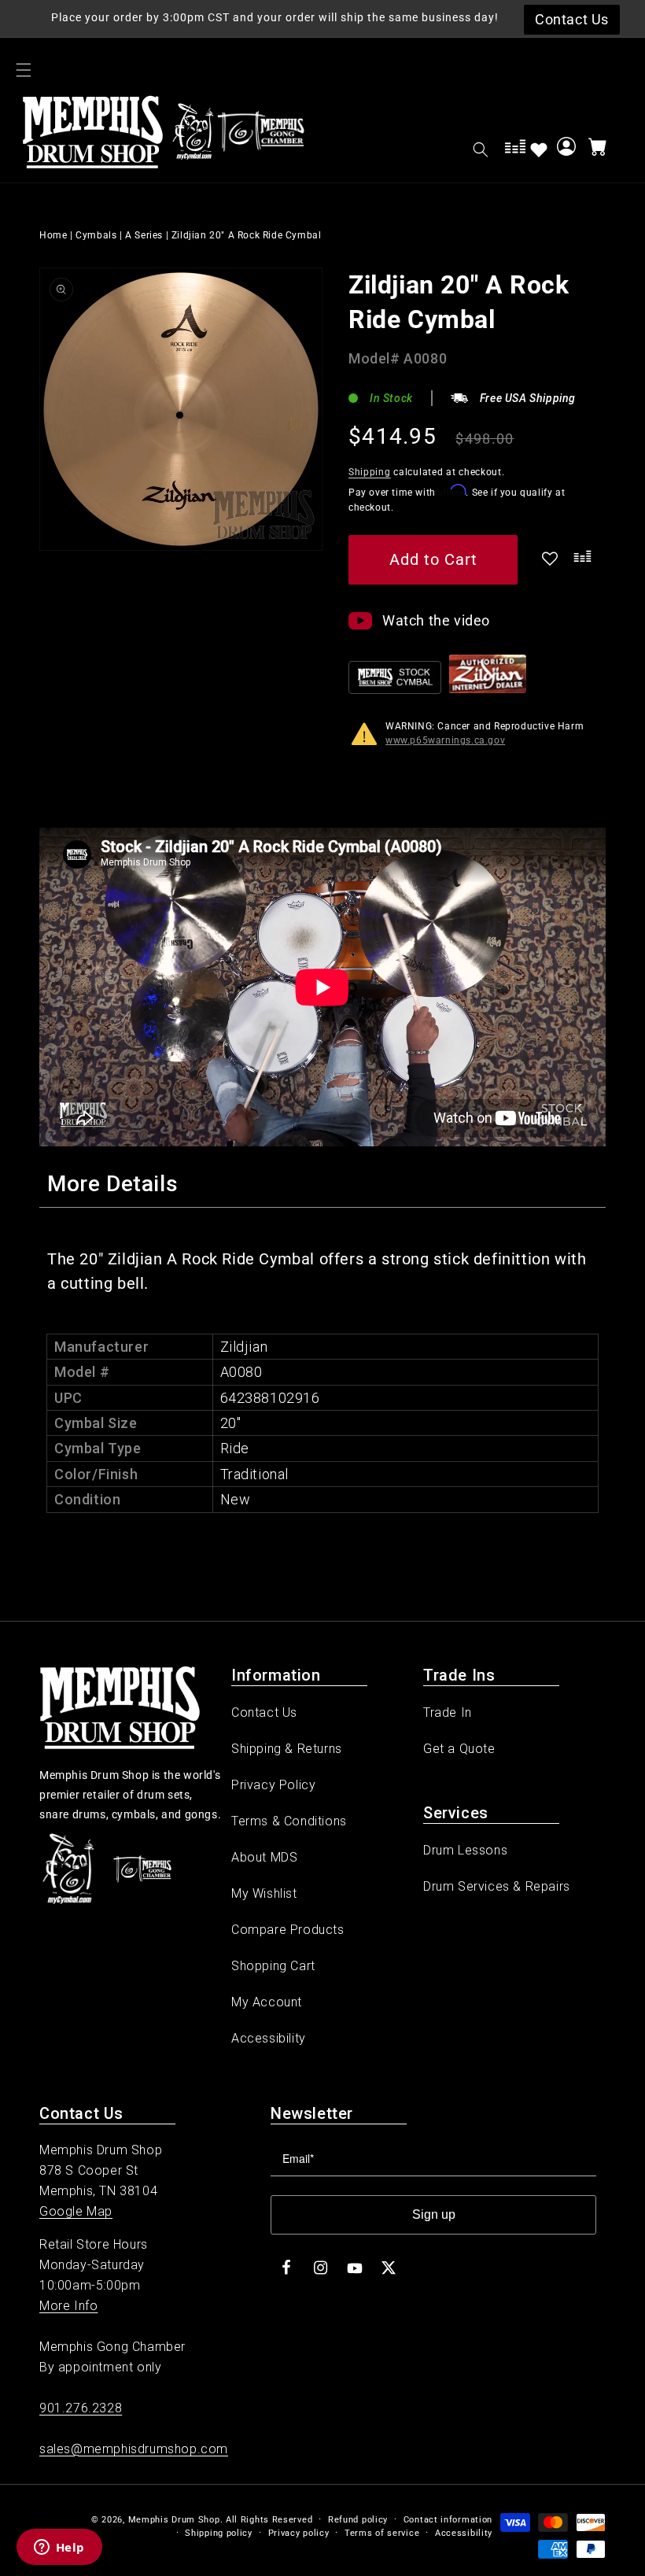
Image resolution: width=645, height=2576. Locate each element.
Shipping (370, 472)
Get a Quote (459, 1749)
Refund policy (358, 2520)
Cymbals (96, 235)
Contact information (448, 2520)
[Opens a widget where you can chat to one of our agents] (59, 2548)
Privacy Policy (273, 1785)
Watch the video (436, 620)
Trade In (448, 1712)
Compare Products (288, 1930)
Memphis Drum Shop (174, 2520)
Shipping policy (219, 2533)
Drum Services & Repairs (497, 1886)
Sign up (434, 2214)
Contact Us (264, 1712)
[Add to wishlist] (539, 149)
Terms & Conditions (289, 1821)
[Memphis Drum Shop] (193, 135)
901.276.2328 (81, 2408)
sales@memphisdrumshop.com (134, 2449)
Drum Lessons (465, 1850)
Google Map (76, 2211)
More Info (68, 2306)
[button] (24, 70)
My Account (267, 2002)
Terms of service (382, 2533)
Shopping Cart (273, 1966)
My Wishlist (264, 1893)
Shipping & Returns (287, 1749)
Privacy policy (299, 2533)
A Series (144, 235)
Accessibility (269, 2038)
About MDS (264, 1857)
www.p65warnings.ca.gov (445, 740)
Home (53, 235)
